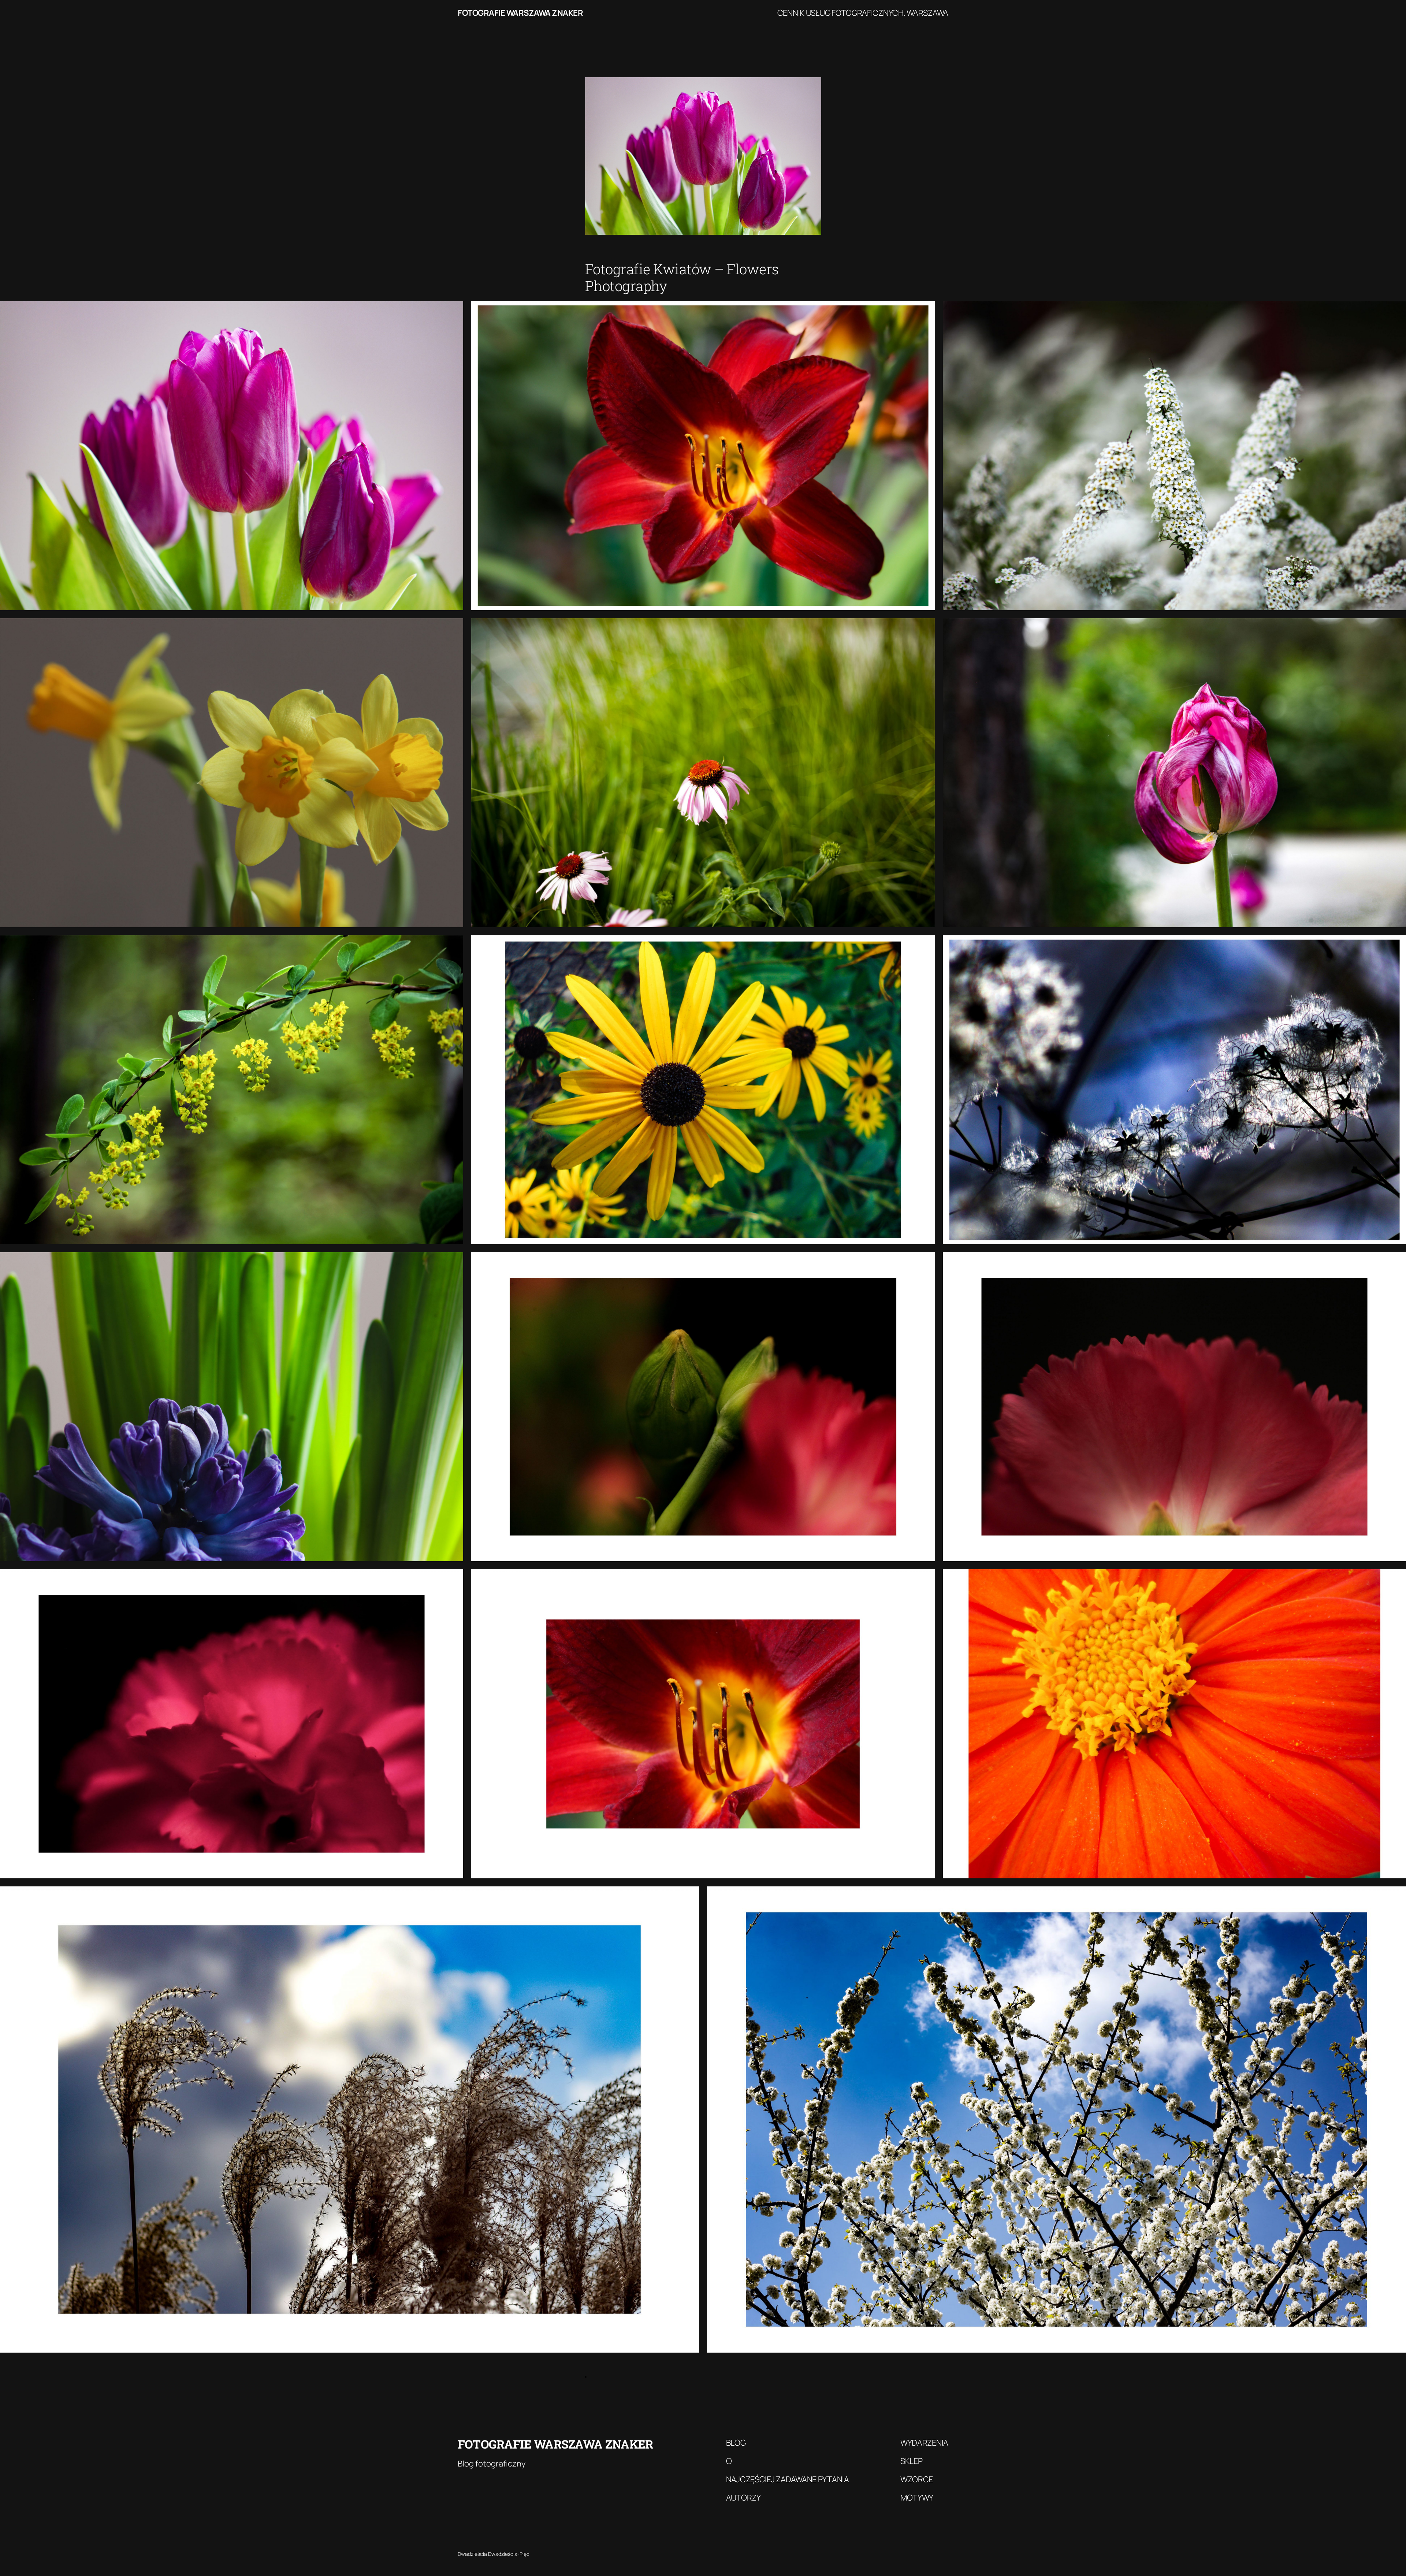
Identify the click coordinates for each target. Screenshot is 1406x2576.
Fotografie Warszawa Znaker (520, 13)
